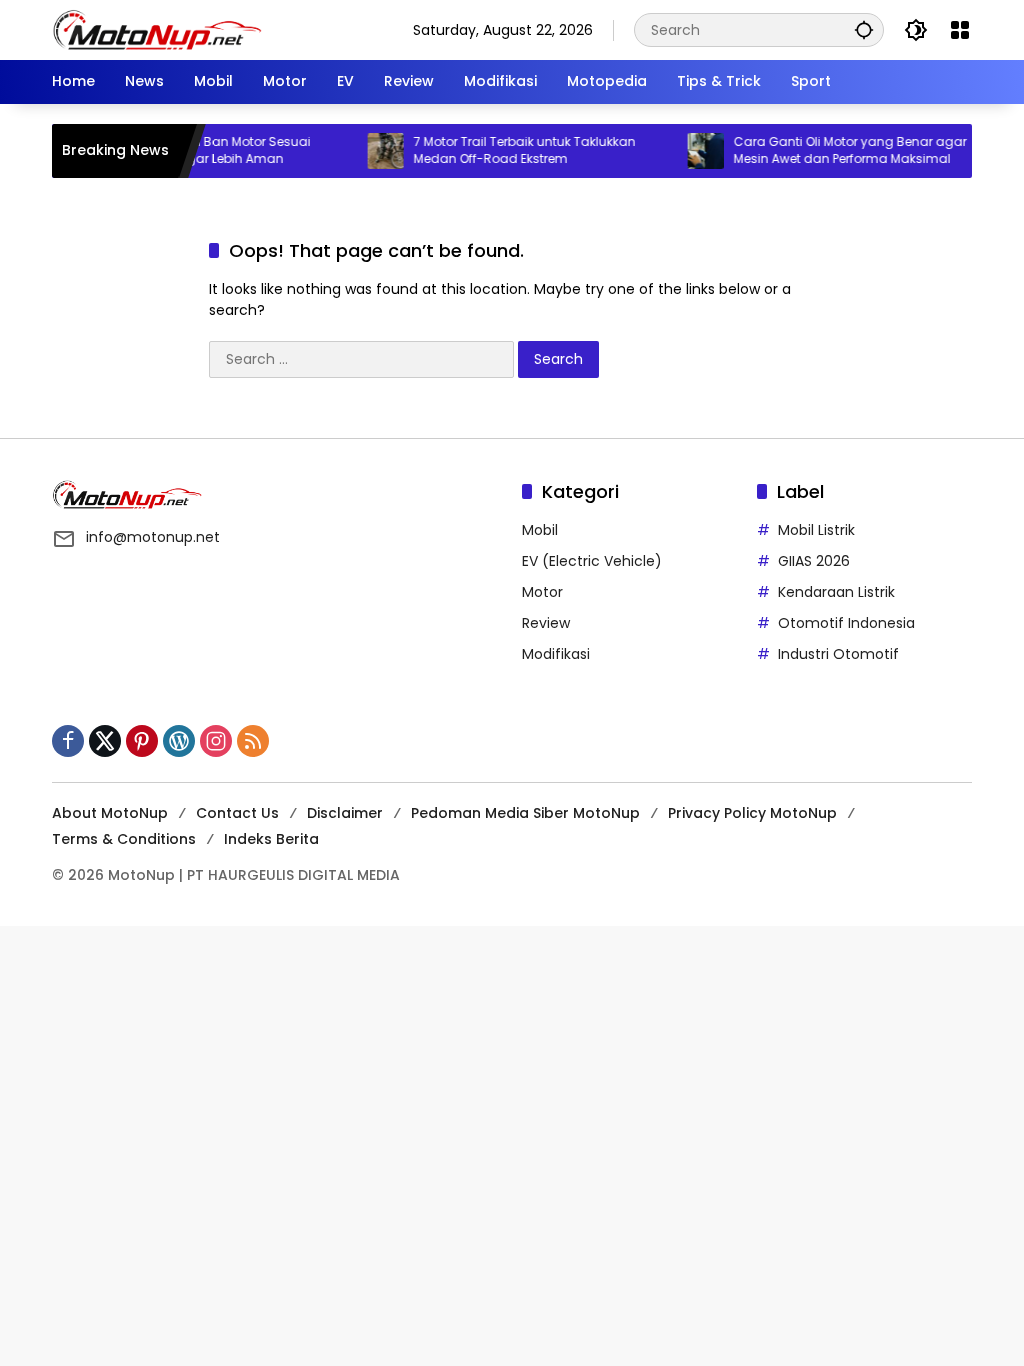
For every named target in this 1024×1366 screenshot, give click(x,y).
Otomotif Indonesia (846, 623)
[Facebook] (68, 741)
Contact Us (237, 813)
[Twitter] (105, 741)
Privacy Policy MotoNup (752, 813)
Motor (542, 592)
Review (546, 623)
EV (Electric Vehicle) (592, 561)
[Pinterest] (142, 741)
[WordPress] (179, 741)
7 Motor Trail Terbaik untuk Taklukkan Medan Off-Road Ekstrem (509, 150)
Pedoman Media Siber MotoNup (525, 813)
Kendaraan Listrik (836, 592)
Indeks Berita (271, 839)
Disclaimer (345, 813)
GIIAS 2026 (814, 561)
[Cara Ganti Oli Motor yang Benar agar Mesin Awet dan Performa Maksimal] (690, 151)
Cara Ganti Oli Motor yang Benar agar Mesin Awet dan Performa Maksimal (834, 150)
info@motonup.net (153, 537)
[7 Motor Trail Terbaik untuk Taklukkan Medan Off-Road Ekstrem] (370, 151)
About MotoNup (110, 813)
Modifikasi (556, 654)
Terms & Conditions (124, 839)
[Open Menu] (960, 30)
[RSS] (253, 741)
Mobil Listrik (816, 530)
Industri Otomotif (838, 654)
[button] (864, 29)
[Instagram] (216, 741)
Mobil (540, 530)
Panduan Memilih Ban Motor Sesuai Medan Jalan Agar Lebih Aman (186, 150)
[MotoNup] (157, 29)
